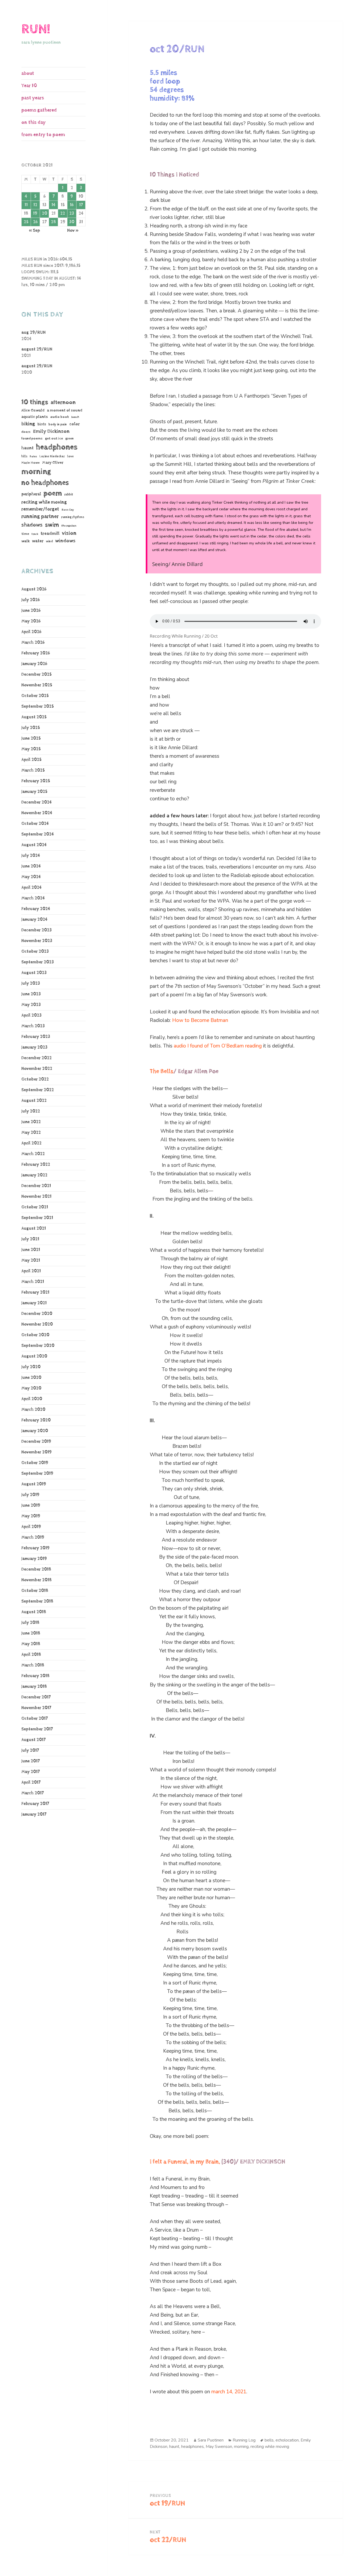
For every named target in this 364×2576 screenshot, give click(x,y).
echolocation (287, 2440)
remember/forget (40, 509)
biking (28, 424)
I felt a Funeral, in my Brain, (185, 2162)
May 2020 (31, 1388)
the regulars (69, 526)
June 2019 (31, 1505)
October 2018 (35, 1591)
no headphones (45, 483)
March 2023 (33, 1026)
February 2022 (36, 1165)
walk (25, 541)
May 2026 (31, 621)
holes (33, 456)
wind (49, 541)
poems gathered (39, 110)
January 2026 (34, 664)
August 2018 (34, 1612)
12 (35, 205)
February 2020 (36, 1420)
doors (26, 432)
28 (53, 222)
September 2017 (37, 1729)
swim (52, 525)
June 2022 (31, 1122)
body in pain (58, 424)
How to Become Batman (200, 1020)
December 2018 (36, 1569)
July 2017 (30, 1750)
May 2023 (31, 1005)
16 (72, 205)
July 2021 (30, 1239)
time (25, 534)
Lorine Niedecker (52, 456)
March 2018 (33, 1665)
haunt (27, 448)
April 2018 (31, 1655)
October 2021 (35, 1207)
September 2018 (37, 1601)
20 (45, 213)
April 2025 (31, 760)
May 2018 (31, 1644)
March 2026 (33, 643)
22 (63, 213)
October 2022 (35, 1079)
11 (26, 205)
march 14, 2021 (229, 2392)
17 (81, 205)
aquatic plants (35, 417)
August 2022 (34, 1101)
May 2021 (31, 1260)
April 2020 (32, 1399)
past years (33, 98)
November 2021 (36, 1197)
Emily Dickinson (51, 431)
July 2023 (31, 983)
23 (72, 213)
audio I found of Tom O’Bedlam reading (218, 1046)
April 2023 (31, 1015)
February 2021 (35, 1292)
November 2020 (37, 1324)
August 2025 (34, 717)
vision (69, 533)
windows (65, 541)
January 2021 (34, 1303)
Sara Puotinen (211, 2440)
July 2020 (31, 1367)
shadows (32, 525)
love (70, 456)
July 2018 (30, 1623)
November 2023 (37, 941)
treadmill (50, 533)
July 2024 (31, 856)
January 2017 (34, 1814)
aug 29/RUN (33, 333)
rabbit (69, 494)
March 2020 (33, 1410)
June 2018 (31, 1633)
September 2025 (38, 706)
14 (53, 205)
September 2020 (38, 1346)
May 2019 (31, 1516)
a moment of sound (65, 410)
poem (53, 493)
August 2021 (34, 1228)
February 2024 (36, 909)
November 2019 (37, 1452)
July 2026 (31, 600)
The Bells (162, 1071)
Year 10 (29, 86)
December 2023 (37, 930)
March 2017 (33, 1793)
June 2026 (31, 611)
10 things (35, 402)
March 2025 (33, 770)
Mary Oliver (53, 462)
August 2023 (34, 973)
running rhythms (73, 517)
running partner (40, 517)
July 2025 (31, 728)
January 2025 (34, 792)
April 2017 (31, 1782)
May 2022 (31, 1133)
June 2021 (31, 1250)
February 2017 (35, 1804)
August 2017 (33, 1740)
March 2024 (33, 898)
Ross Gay (68, 510)
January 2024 (34, 920)
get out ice (54, 439)
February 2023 (36, 1037)
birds (42, 424)
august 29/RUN (37, 349)
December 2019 (36, 1442)
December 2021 (36, 1186)
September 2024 (38, 834)
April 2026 (31, 632)
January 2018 (34, 1687)
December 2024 (37, 802)
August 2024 (34, 845)
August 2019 (34, 1484)
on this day (33, 122)
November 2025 (37, 685)
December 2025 (37, 674)
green (70, 439)
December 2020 (37, 1314)
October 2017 (35, 1719)
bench (75, 417)
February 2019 (35, 1548)
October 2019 (35, 1463)
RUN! (36, 29)
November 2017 (36, 1708)
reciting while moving (44, 502)
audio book (60, 417)
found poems (32, 439)
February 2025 (36, 781)
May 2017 (31, 1772)
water (38, 541)
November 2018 (37, 1580)
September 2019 (37, 1474)
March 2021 (33, 1282)
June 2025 (31, 738)
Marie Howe (31, 463)
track (35, 534)
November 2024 (37, 813)
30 (72, 222)
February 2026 (36, 653)
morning (36, 472)
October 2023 (35, 951)
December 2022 (37, 1058)
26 (35, 222)
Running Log (244, 2440)
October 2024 (35, 824)
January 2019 (34, 1559)
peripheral (31, 494)
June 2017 (31, 1761)
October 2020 (35, 1335)
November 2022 (37, 1069)
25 (26, 222)
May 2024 (31, 877)
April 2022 (31, 1143)
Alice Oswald (33, 410)
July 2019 (30, 1495)
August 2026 (34, 589)
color (74, 424)
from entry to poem (43, 135)
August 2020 (34, 1356)
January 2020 (35, 1431)
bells (269, 2440)
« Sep (34, 231)
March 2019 (33, 1537)
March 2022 (33, 1154)
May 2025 (31, 749)
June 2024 (31, 866)
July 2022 (31, 1111)
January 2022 (34, 1175)
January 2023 (34, 1047)
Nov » (73, 231)
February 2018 (35, 1676)
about (28, 73)
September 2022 (38, 1090)
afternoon (63, 402)
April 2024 (31, 888)
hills (24, 456)
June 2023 (31, 994)
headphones (57, 447)
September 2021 (37, 1218)
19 (35, 213)
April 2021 (31, 1271)
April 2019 (31, 1527)
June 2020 (31, 1378)
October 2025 (35, 696)
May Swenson (219, 2447)
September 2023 (38, 962)
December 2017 (36, 1697)
